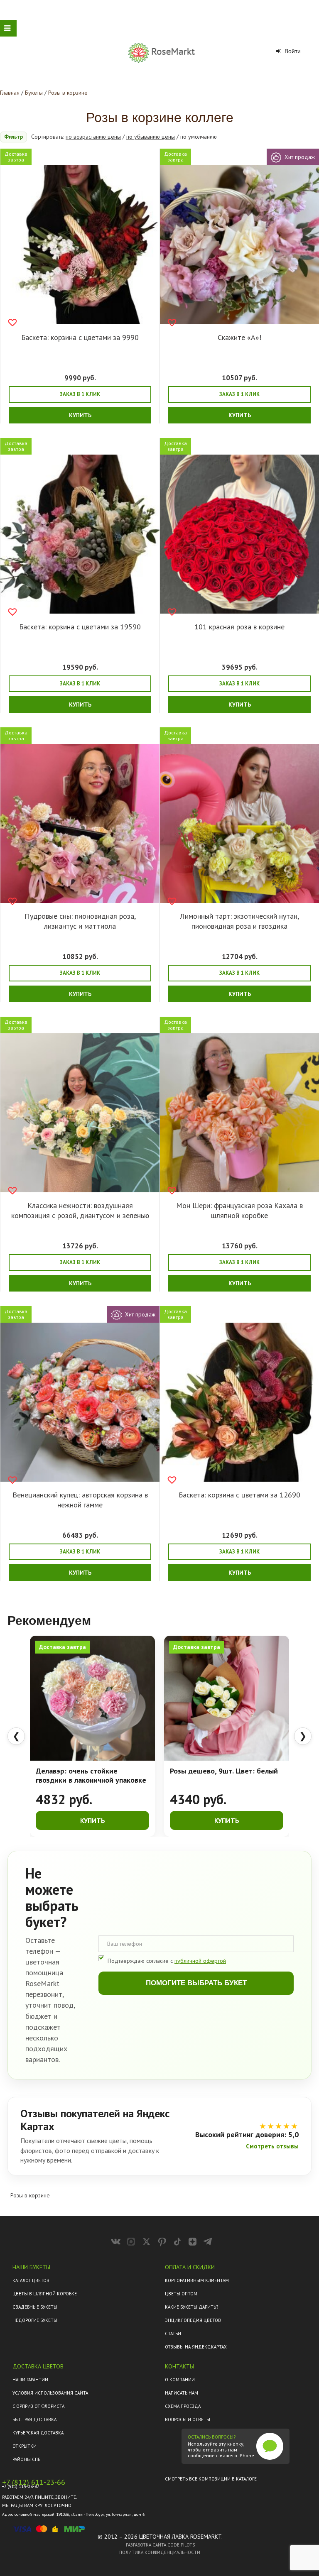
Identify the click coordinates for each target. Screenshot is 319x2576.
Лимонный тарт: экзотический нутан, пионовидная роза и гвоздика (239, 921)
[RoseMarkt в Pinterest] (162, 2242)
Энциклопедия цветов (193, 2320)
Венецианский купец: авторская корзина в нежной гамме (80, 1500)
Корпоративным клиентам (197, 2280)
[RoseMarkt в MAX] (131, 2242)
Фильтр (13, 137)
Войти (292, 51)
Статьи (173, 2334)
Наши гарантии (30, 2380)
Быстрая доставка (34, 2419)
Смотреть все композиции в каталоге (211, 2479)
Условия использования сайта (50, 2393)
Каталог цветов (31, 2280)
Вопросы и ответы (188, 2419)
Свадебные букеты (35, 2307)
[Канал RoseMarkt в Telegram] (208, 2242)
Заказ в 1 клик (80, 394)
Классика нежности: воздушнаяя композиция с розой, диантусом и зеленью (80, 1210)
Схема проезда (183, 2406)
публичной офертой (200, 1961)
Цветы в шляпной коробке (45, 2294)
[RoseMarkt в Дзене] (193, 2242)
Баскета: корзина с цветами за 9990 (80, 337)
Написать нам (182, 2393)
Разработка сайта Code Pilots (160, 2545)
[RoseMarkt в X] (146, 2242)
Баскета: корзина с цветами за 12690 (239, 1495)
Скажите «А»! (239, 337)
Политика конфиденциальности (160, 2552)
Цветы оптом (181, 2294)
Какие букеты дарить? (191, 2307)
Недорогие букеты (35, 2320)
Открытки (25, 2446)
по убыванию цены (151, 137)
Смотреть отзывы (272, 2146)
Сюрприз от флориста (38, 2406)
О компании (180, 2380)
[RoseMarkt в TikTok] (177, 2242)
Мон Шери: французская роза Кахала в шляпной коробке (239, 1210)
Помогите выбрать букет (196, 1983)
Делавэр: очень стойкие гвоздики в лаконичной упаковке (91, 1776)
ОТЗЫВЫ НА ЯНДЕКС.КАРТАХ (196, 2347)
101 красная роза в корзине (239, 627)
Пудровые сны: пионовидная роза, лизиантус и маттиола (80, 921)
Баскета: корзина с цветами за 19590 (80, 627)
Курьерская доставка (38, 2433)
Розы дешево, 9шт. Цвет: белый (224, 1771)
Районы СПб (26, 2459)
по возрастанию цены (93, 137)
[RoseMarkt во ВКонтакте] (116, 2242)
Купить (80, 415)
